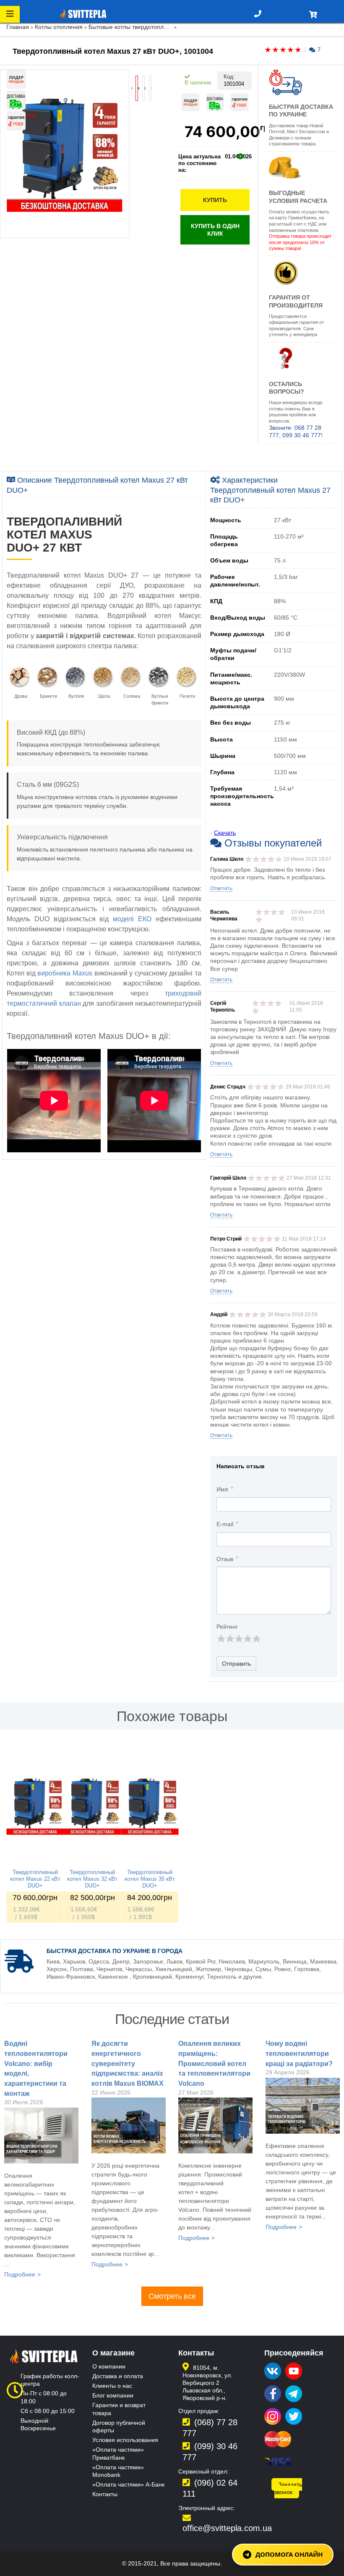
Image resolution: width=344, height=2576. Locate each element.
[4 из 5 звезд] (247, 1639)
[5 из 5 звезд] (256, 1639)
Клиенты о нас (112, 2386)
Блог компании (113, 2395)
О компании (109, 2366)
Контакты (105, 2494)
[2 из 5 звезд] (230, 1639)
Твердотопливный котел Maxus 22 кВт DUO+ (35, 1879)
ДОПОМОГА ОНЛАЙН (289, 2554)
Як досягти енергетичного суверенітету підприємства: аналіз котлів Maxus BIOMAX (128, 2063)
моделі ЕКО (132, 919)
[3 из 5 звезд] (238, 1639)
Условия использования (125, 2440)
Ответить (221, 888)
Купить (215, 200)
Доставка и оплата (118, 2376)
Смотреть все (172, 2296)
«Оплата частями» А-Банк (128, 2484)
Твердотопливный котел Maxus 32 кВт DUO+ (92, 1879)
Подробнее (20, 2274)
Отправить (236, 1664)
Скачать (225, 833)
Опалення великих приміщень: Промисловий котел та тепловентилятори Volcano (214, 2063)
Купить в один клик (215, 230)
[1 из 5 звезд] (221, 1639)
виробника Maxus (65, 973)
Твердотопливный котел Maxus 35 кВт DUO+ (150, 1879)
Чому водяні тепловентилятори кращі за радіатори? (299, 2053)
